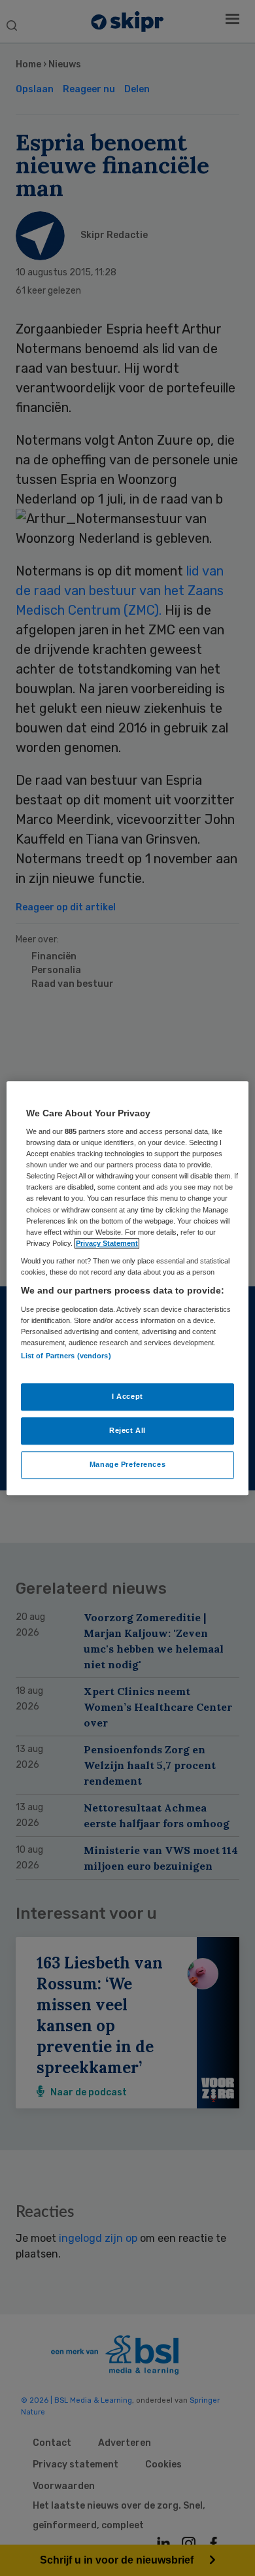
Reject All (127, 1430)
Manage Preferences (127, 1464)
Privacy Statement (107, 1243)
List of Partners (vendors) (66, 1356)
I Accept (127, 1396)
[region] (128, 1288)
